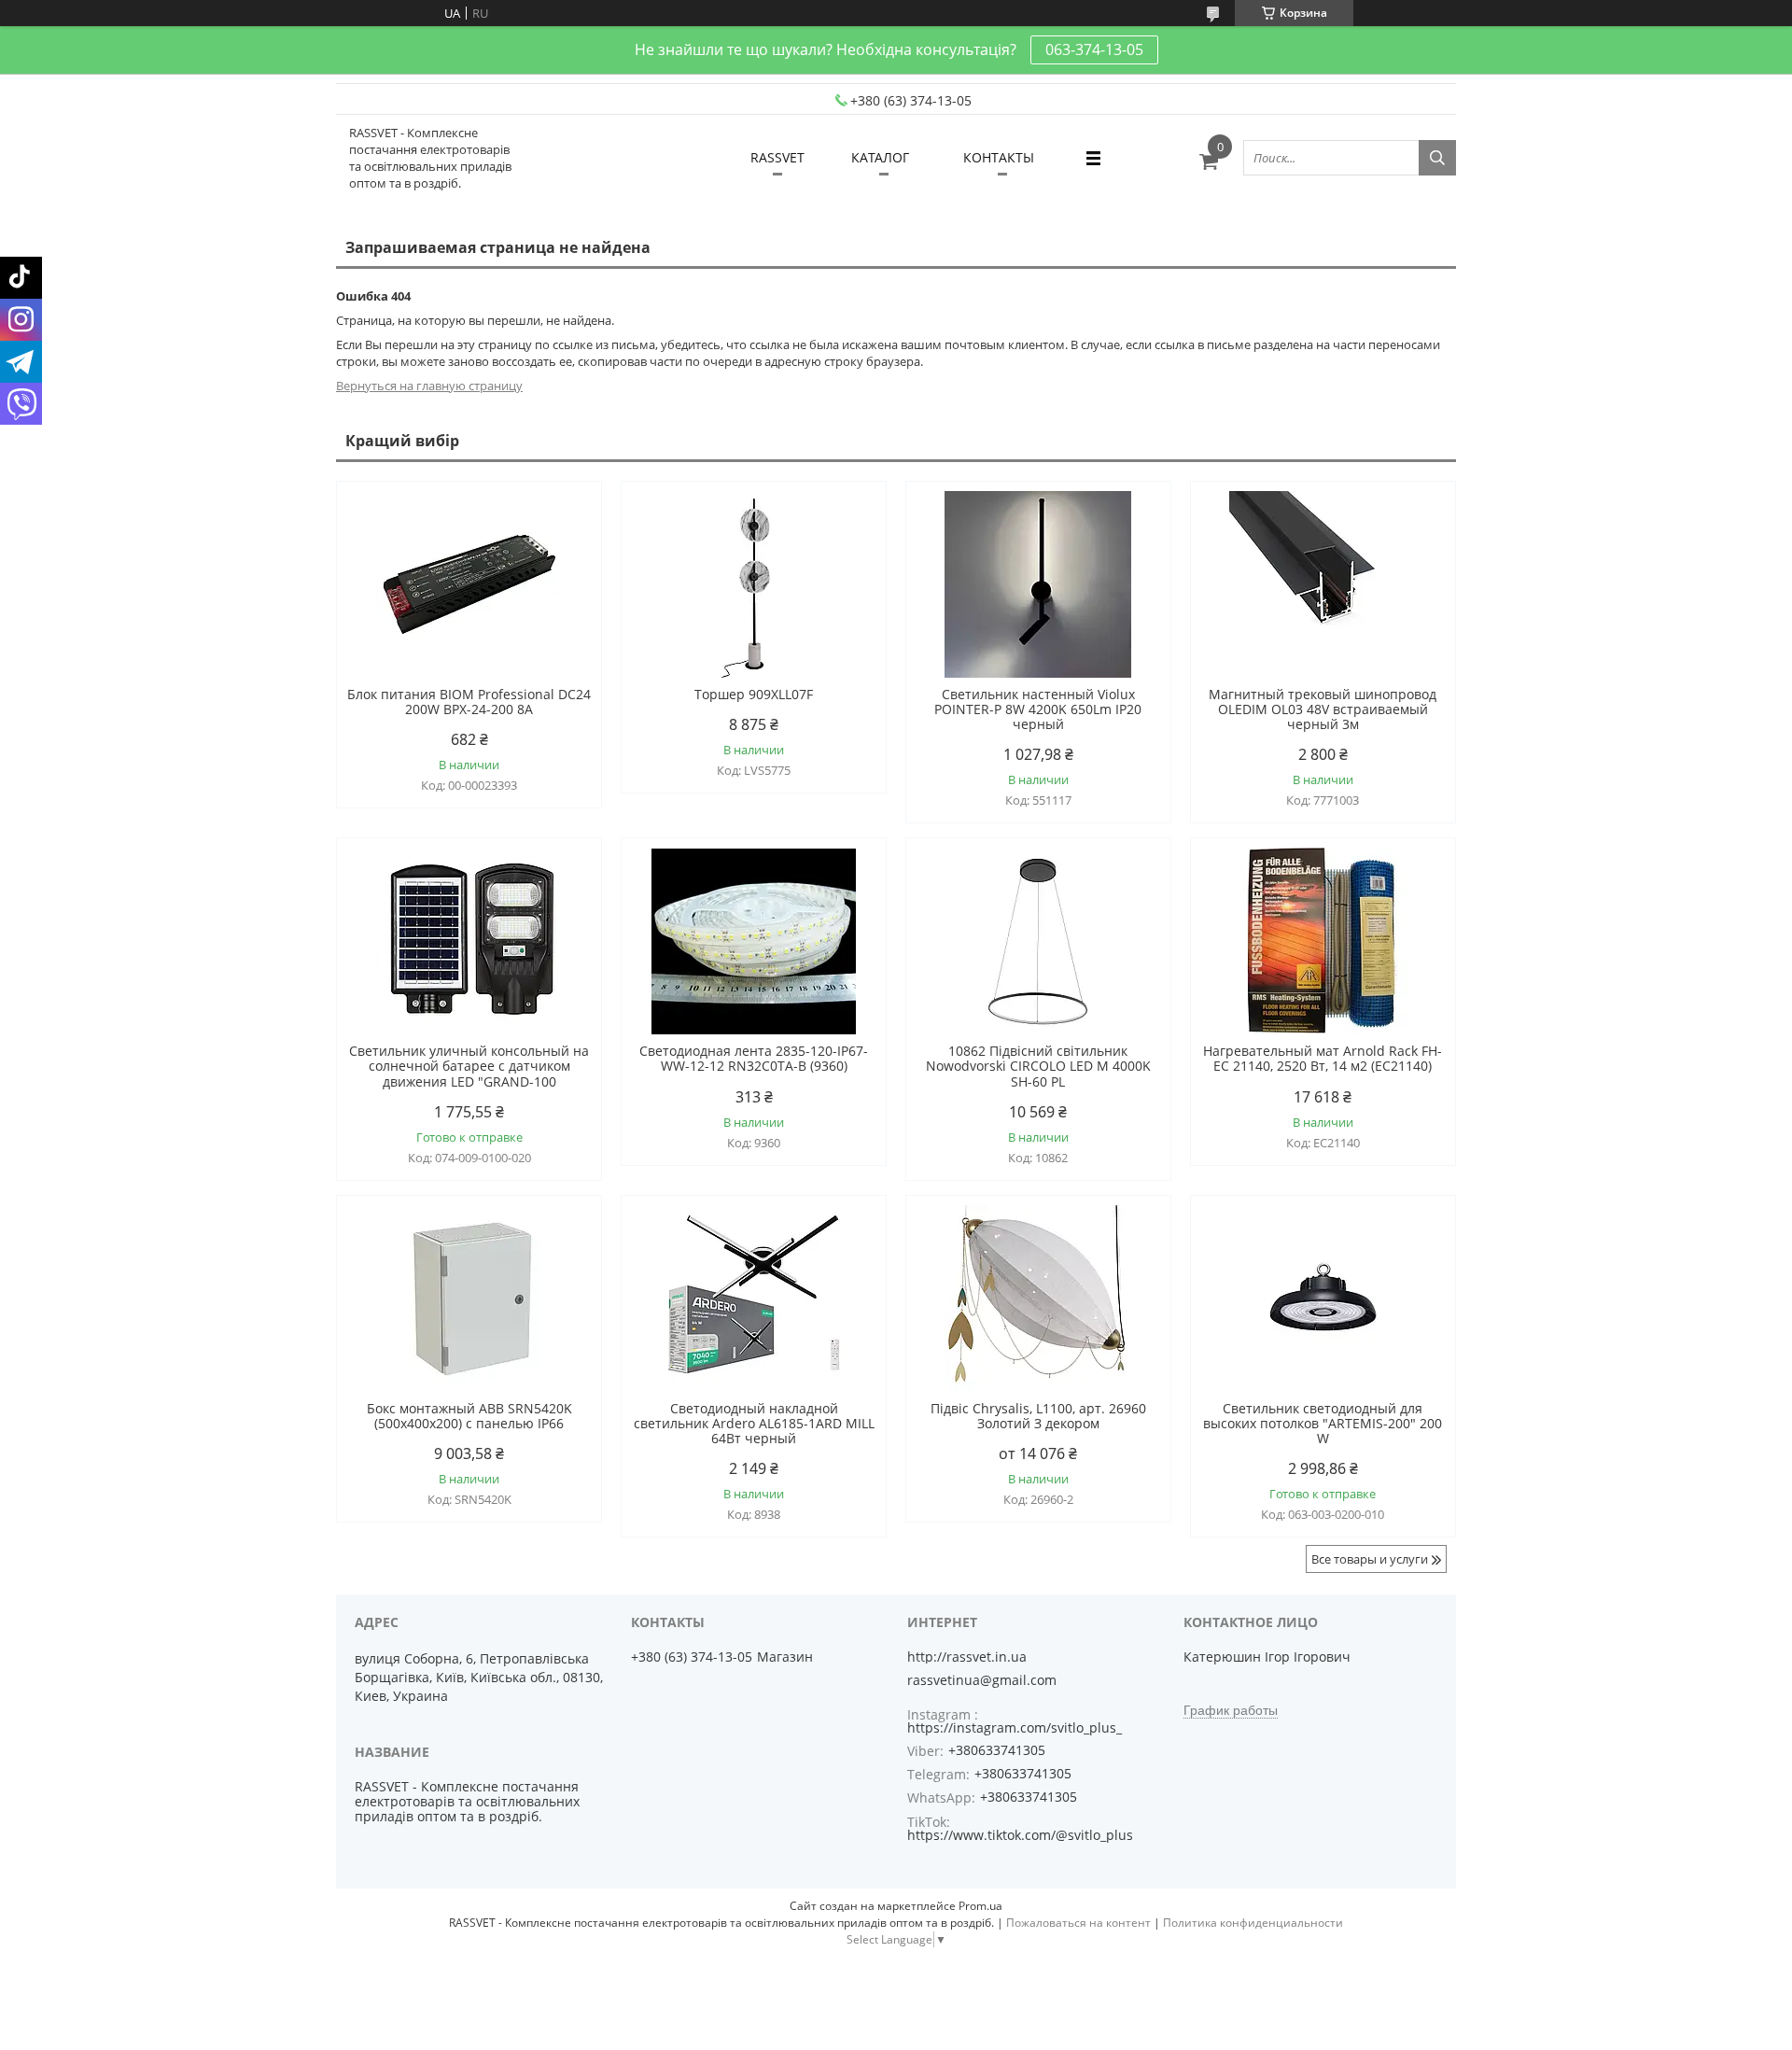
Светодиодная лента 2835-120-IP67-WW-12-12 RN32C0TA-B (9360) (754, 1059)
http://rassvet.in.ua (967, 1657)
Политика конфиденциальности (1253, 1923)
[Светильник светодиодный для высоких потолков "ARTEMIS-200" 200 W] (1323, 1299)
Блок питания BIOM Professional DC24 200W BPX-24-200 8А (469, 702)
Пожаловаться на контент (1078, 1923)
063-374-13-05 (1094, 49)
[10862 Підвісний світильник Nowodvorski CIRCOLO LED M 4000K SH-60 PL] (1038, 941)
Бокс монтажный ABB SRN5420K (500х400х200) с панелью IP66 (469, 1416)
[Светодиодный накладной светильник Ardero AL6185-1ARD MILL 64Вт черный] (754, 1299)
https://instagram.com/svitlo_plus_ (1015, 1727)
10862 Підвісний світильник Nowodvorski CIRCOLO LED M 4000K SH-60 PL (1038, 1066)
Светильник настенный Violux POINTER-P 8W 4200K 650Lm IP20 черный (1038, 709)
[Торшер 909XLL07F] (754, 584)
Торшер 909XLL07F (754, 695)
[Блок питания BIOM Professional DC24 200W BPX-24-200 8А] (469, 584)
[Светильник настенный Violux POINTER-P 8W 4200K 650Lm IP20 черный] (1038, 584)
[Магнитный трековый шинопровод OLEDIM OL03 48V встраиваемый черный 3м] (1323, 584)
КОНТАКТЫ (999, 157)
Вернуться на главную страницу (429, 386)
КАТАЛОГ (880, 157)
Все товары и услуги (1370, 1559)
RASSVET (777, 157)
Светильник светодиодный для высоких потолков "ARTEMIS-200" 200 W (1323, 1424)
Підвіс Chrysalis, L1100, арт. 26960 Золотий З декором (1038, 1416)
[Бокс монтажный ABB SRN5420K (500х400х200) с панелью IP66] (469, 1299)
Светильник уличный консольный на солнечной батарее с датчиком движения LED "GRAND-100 (469, 1066)
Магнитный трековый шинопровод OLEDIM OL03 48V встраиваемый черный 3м (1323, 709)
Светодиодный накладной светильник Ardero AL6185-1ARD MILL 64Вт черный (754, 1424)
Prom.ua (980, 1906)
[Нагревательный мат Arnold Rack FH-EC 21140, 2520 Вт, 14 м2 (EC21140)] (1323, 941)
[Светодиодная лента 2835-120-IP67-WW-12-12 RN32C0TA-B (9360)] (754, 941)
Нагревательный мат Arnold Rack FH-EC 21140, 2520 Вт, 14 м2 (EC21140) (1323, 1059)
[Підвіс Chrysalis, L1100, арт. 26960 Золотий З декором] (1038, 1299)
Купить (567, 529)
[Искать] (1437, 158)
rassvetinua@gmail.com (982, 1680)
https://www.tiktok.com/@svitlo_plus (1020, 1835)
